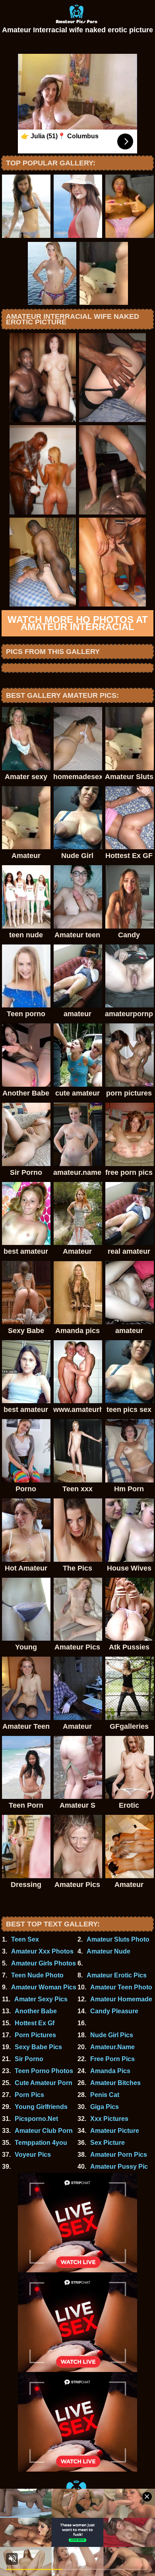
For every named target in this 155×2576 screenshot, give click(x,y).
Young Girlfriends (41, 2107)
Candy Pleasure (114, 2011)
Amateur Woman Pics (44, 1987)
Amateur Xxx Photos (42, 1951)
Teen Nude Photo (37, 1975)
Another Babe (36, 2011)
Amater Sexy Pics (41, 1999)
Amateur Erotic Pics (117, 1975)
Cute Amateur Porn (44, 2083)
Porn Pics (29, 2095)
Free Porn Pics (112, 2059)
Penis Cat (105, 2095)
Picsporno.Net (36, 2119)
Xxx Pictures (109, 2119)
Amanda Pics (110, 2071)
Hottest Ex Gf (35, 2023)
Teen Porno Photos (44, 2071)
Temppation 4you (41, 2143)
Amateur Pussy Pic (119, 2167)
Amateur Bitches (115, 2083)
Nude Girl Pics (112, 2035)
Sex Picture (108, 2143)
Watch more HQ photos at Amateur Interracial (78, 623)
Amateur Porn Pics (119, 2155)
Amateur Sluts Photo (118, 1939)
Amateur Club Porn (44, 2131)
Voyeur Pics (33, 2155)
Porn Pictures (35, 2035)
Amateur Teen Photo (121, 1987)
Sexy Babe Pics (38, 2047)
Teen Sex (25, 1939)
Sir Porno (29, 2059)
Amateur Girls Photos (44, 1963)
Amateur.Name (112, 2047)
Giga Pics (105, 2107)
